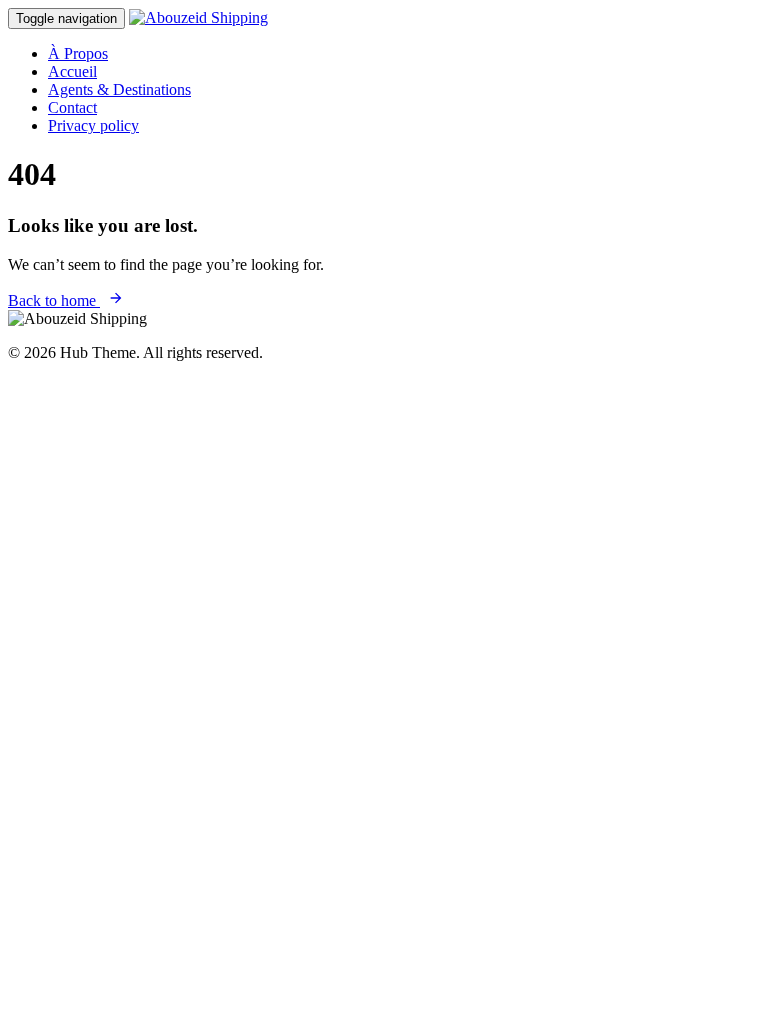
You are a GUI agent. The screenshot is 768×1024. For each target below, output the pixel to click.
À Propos (78, 53)
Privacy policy (93, 125)
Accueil (72, 71)
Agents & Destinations (119, 89)
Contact (72, 107)
